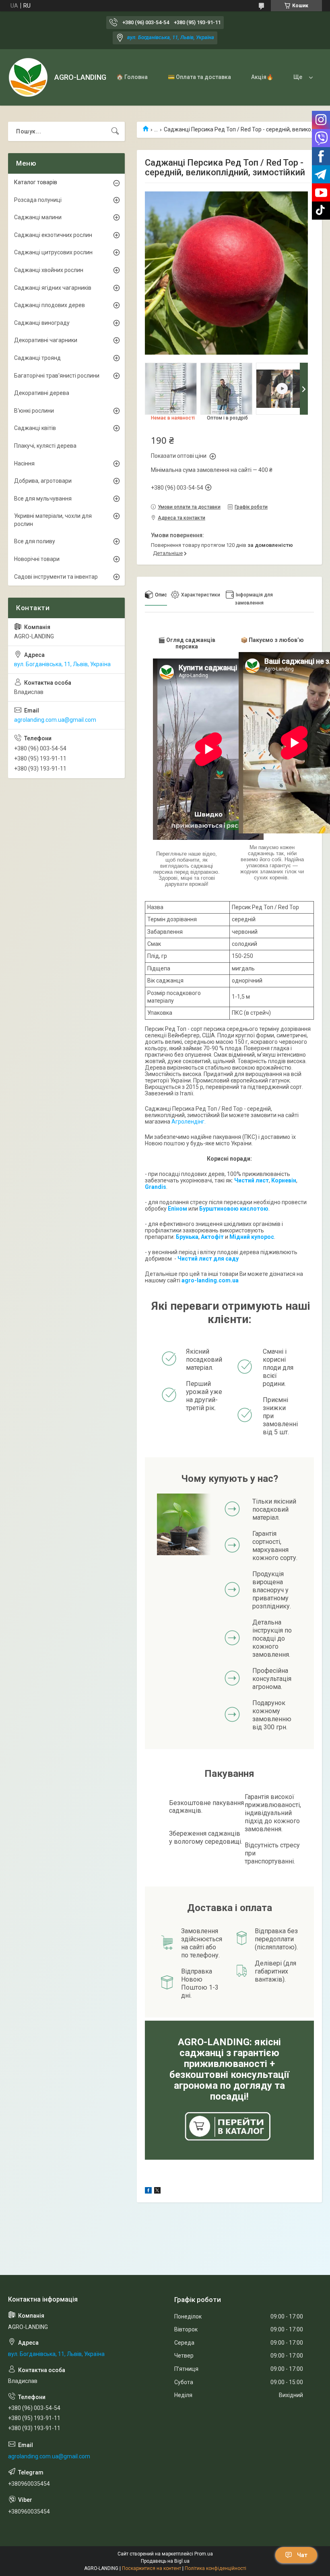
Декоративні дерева (42, 393)
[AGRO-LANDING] (28, 77)
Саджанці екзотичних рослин (53, 235)
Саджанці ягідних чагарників (53, 288)
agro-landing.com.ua (210, 1280)
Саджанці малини (38, 217)
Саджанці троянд (37, 358)
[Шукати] (115, 131)
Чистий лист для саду (208, 1259)
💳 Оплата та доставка (199, 77)
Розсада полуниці (38, 200)
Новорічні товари (37, 559)
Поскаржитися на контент (152, 2568)
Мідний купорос (252, 1237)
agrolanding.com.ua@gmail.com (55, 720)
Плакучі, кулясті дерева (45, 446)
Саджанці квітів (35, 428)
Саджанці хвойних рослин (49, 270)
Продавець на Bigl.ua (165, 2561)
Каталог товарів (36, 182)
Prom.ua (204, 2554)
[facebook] (148, 2192)
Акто (208, 1237)
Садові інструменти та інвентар (56, 577)
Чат (302, 2555)
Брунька (187, 1237)
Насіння (24, 463)
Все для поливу (35, 541)
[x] (157, 2192)
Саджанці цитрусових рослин (53, 252)
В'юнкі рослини (34, 411)
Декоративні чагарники (46, 340)
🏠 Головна (132, 77)
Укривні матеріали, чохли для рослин (53, 520)
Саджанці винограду (42, 323)
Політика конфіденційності (216, 2568)
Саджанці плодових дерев (49, 305)
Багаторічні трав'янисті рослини (57, 376)
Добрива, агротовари (43, 481)
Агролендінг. (189, 1122)
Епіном (177, 1209)
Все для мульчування (43, 499)
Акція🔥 (262, 77)
